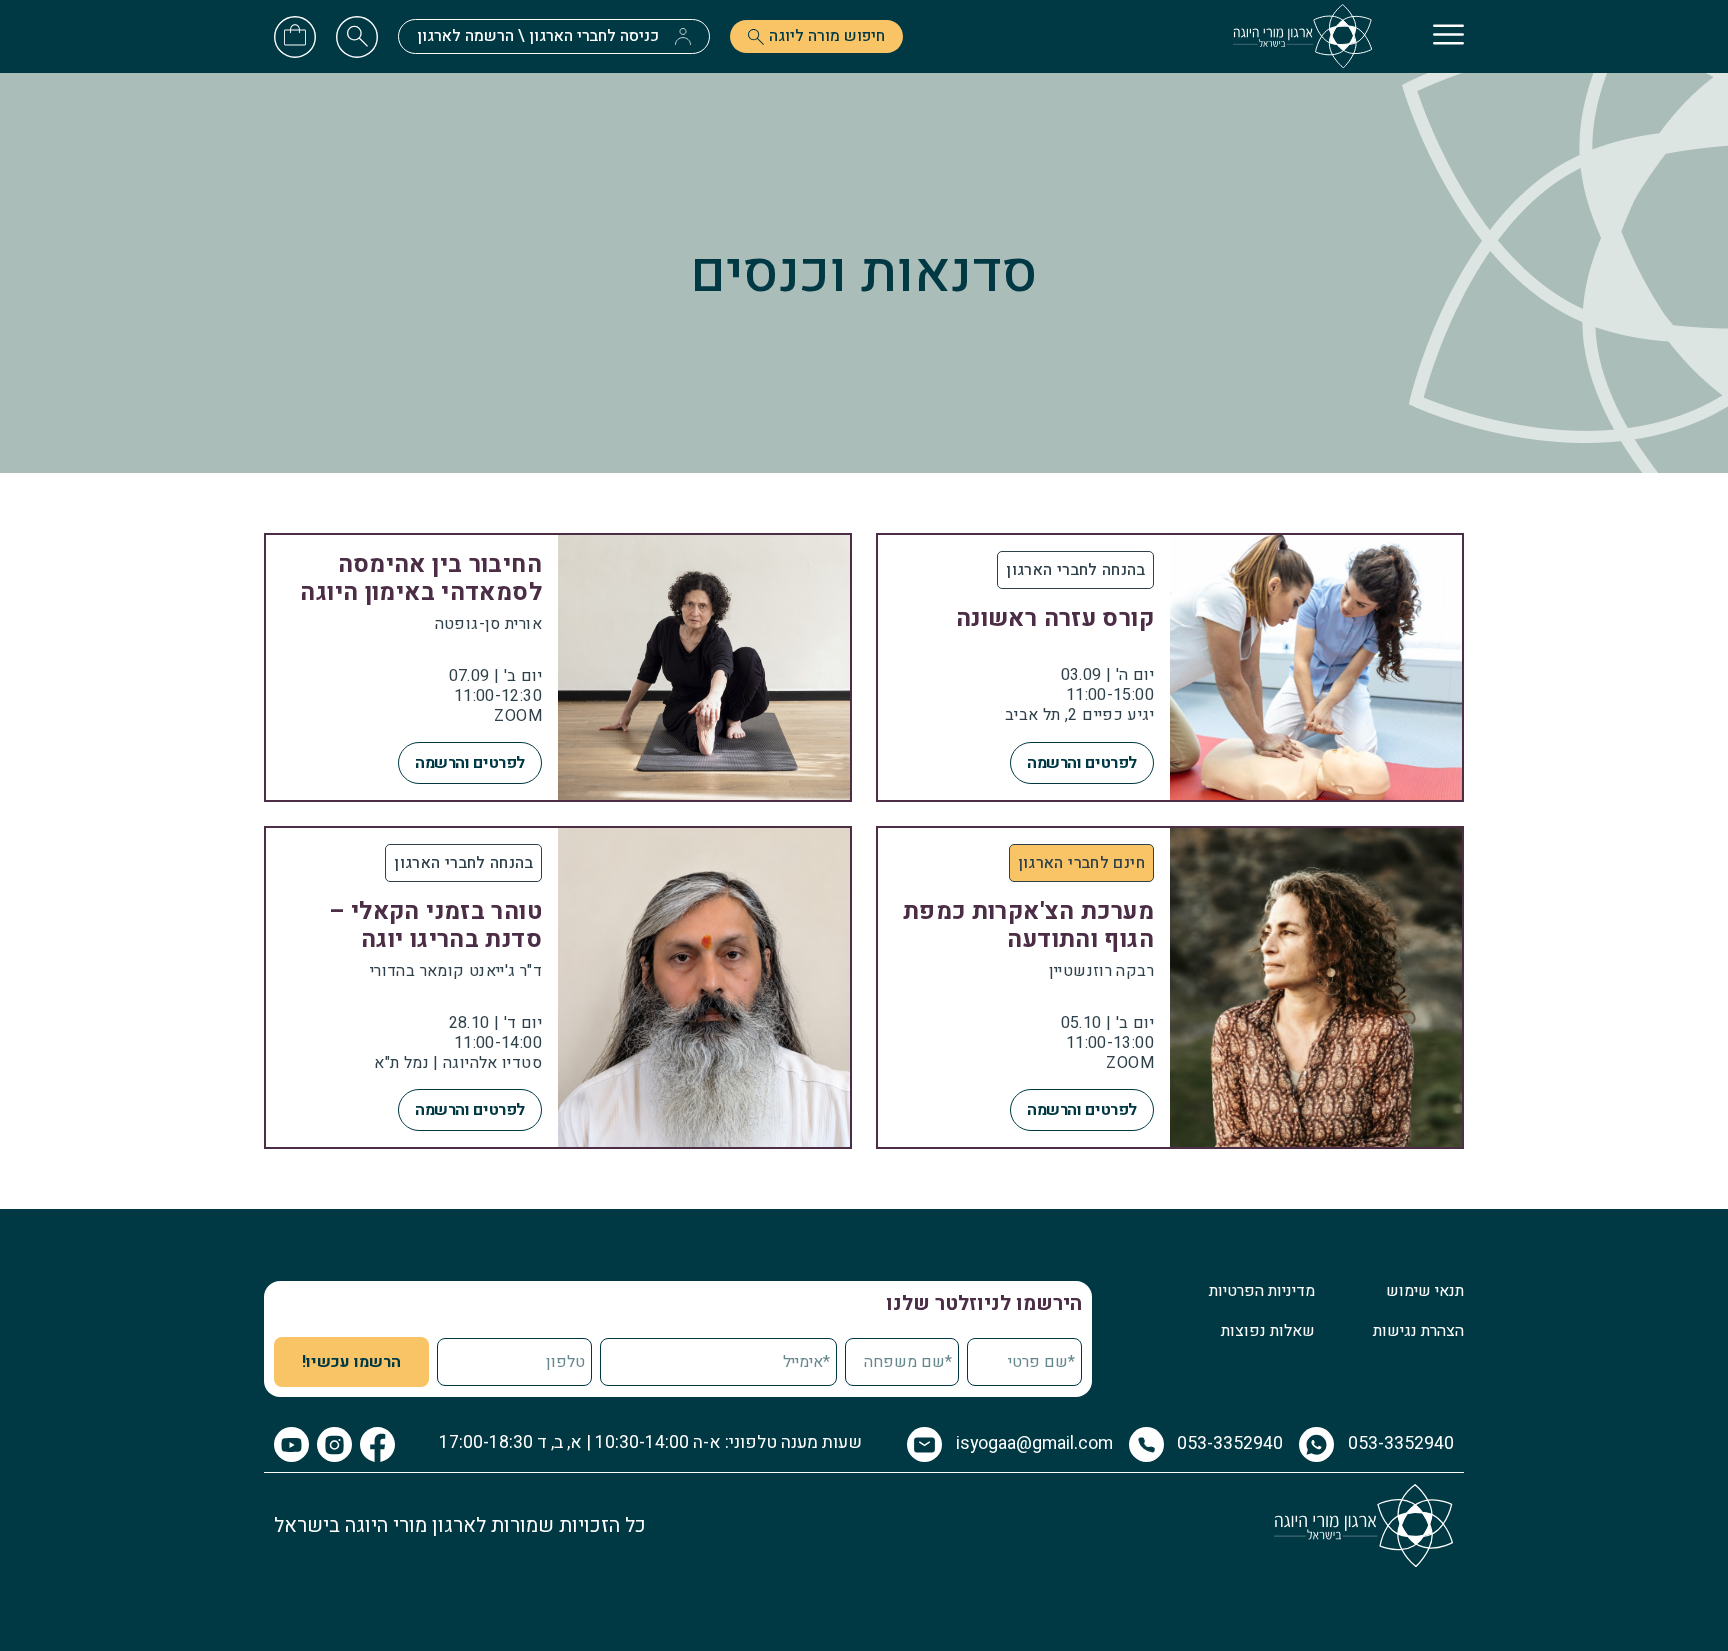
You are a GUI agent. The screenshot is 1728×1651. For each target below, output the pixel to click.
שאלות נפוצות (1268, 1331)
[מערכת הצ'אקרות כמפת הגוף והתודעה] (1170, 987)
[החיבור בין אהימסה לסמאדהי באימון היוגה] (558, 667)
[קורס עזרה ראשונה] (1170, 667)
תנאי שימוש (1425, 1291)
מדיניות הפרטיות (1262, 1291)
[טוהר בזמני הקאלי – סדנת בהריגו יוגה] (558, 987)
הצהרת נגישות (1418, 1331)
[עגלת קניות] (295, 34)
